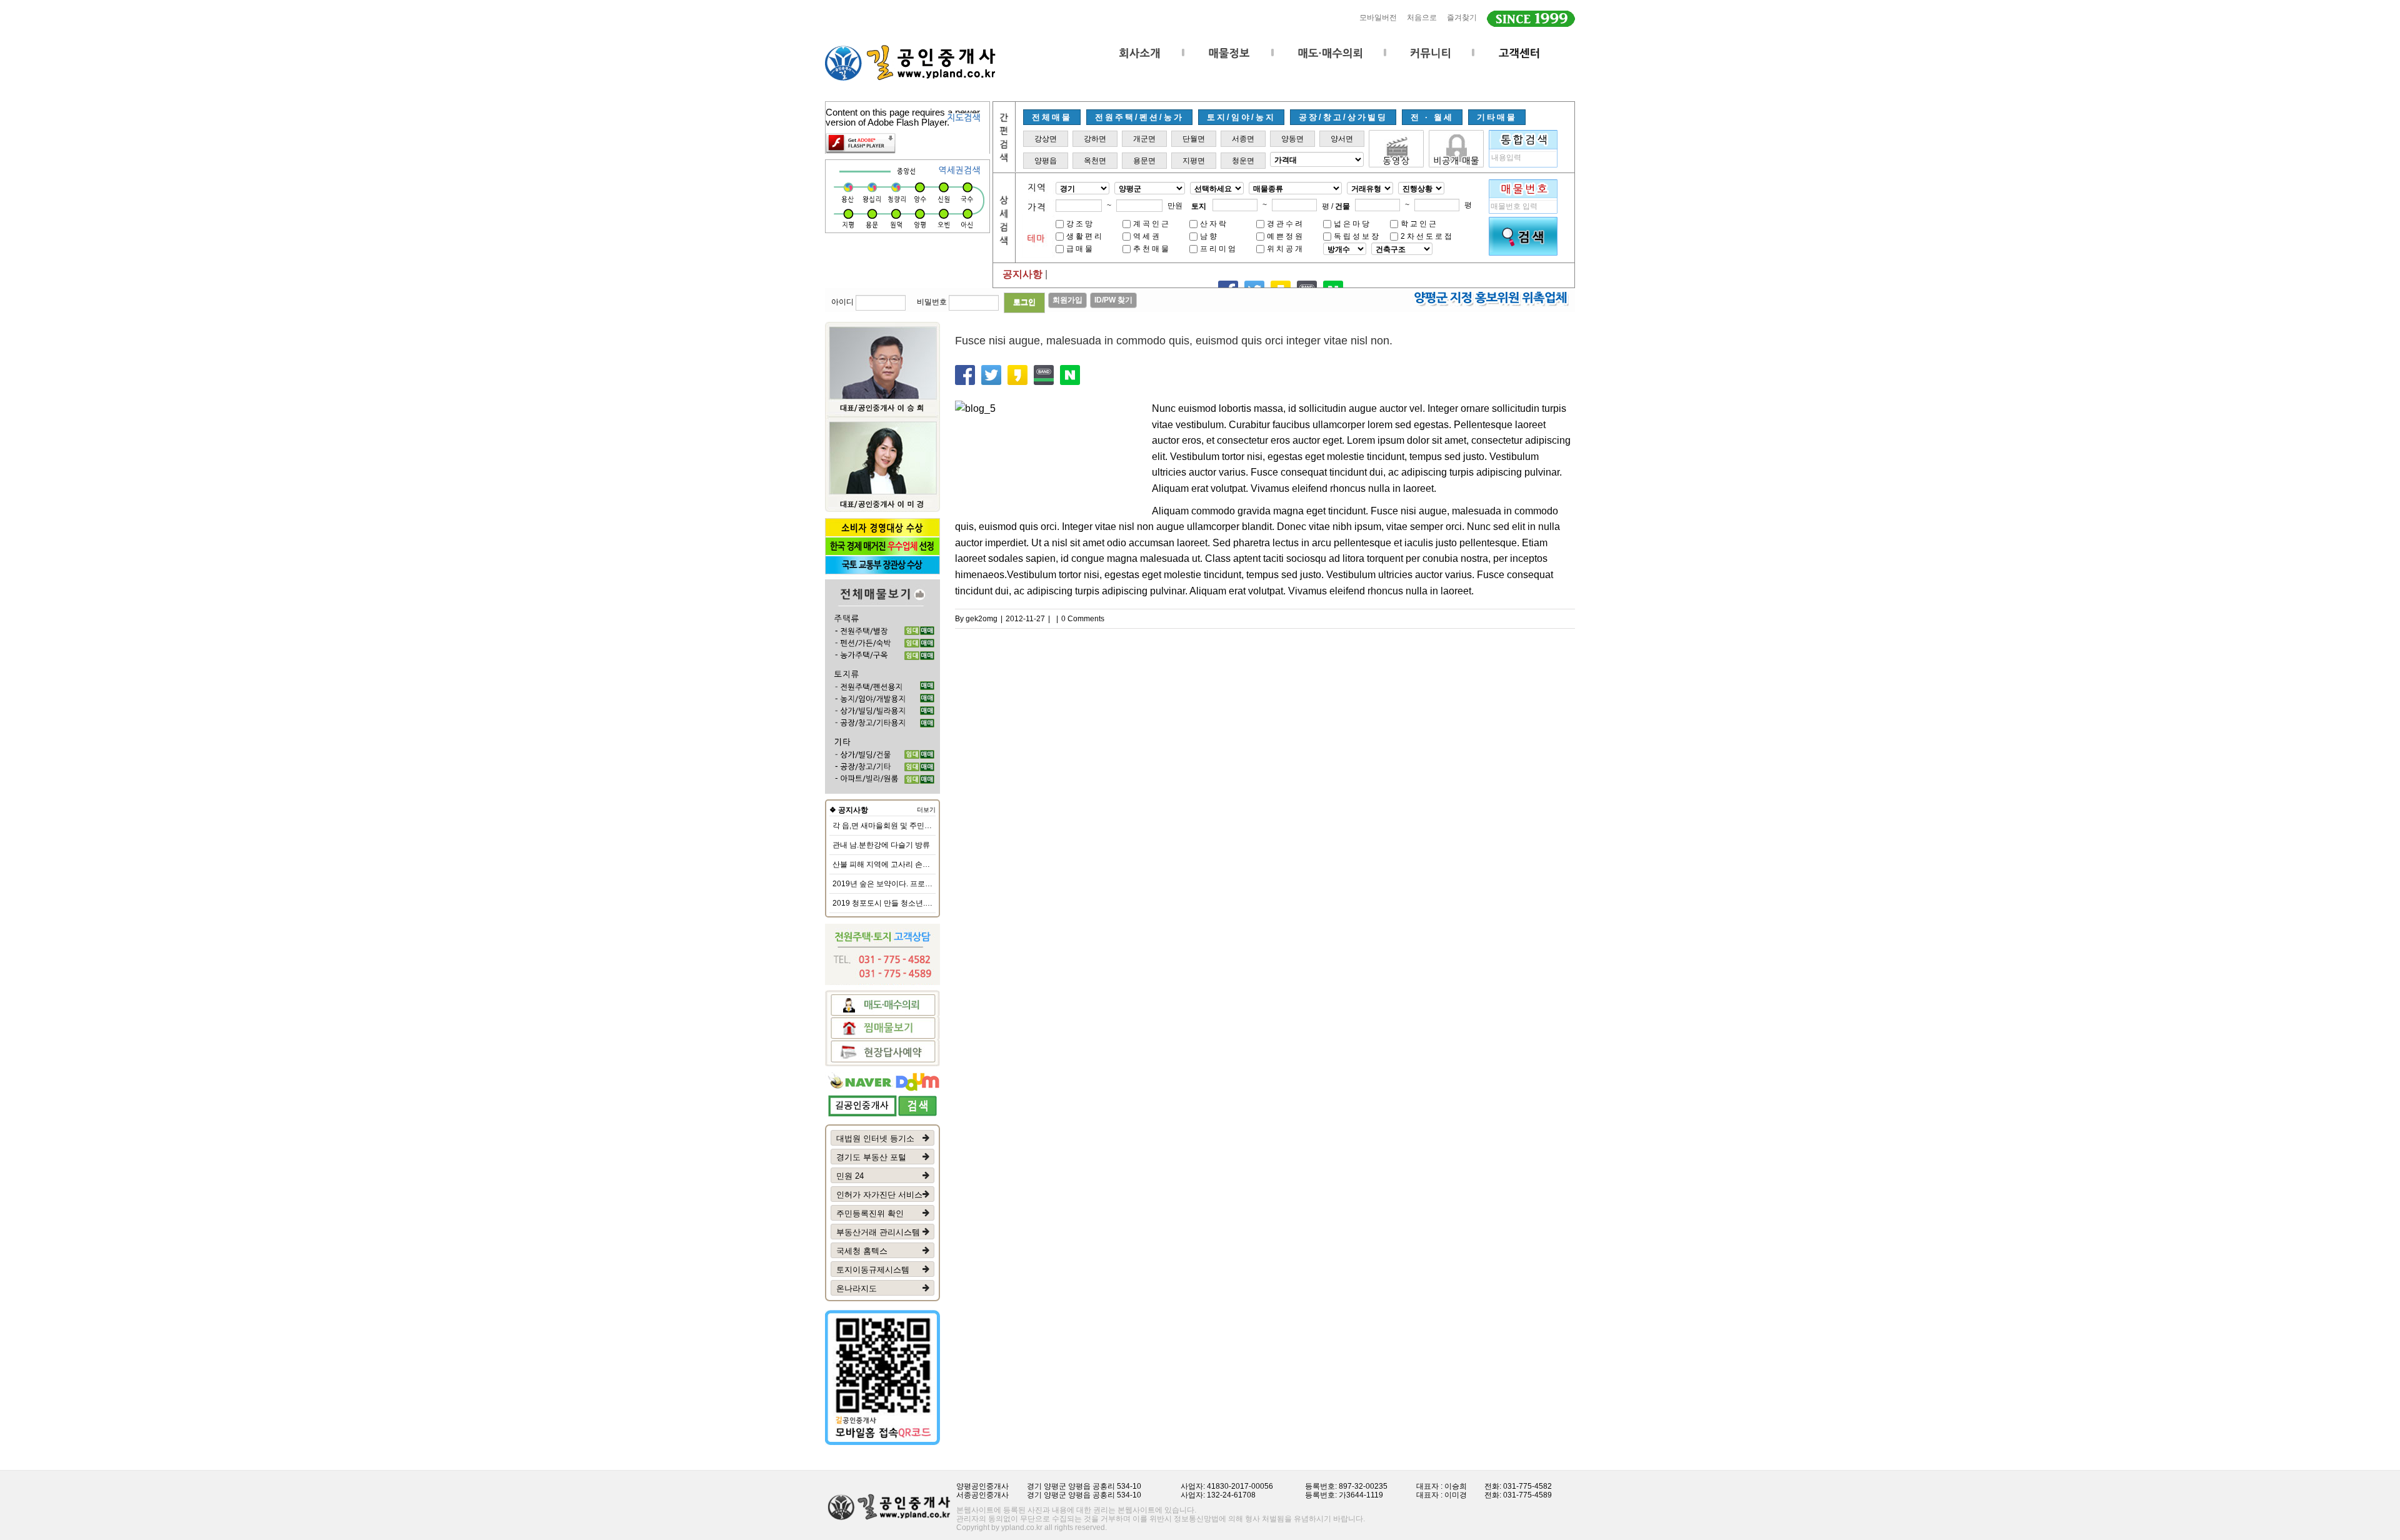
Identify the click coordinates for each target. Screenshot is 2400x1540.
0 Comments (1083, 619)
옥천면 (1095, 161)
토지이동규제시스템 (873, 1270)
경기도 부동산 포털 (871, 1157)
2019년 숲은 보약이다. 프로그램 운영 (895, 884)
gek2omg (982, 619)
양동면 (1292, 139)
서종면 (1243, 139)
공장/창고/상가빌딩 (1343, 117)
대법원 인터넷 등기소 (875, 1138)
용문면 (1144, 161)
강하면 (1095, 139)
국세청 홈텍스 (862, 1251)
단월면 (1194, 139)
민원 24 (850, 1176)
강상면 (1046, 139)
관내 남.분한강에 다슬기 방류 (881, 845)
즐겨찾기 (1462, 17)
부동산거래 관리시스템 (878, 1232)
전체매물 (1052, 117)
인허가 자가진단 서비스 (879, 1195)
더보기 (926, 810)
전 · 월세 (1432, 117)
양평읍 (1046, 161)
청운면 (1243, 161)
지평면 (1194, 161)
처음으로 (1422, 17)
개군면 (1144, 139)
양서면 (1342, 139)
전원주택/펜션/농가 (1139, 117)
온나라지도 (857, 1288)
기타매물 (1497, 117)
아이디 (842, 302)
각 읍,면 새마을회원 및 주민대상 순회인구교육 (909, 826)
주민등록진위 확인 (870, 1213)
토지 (1199, 206)
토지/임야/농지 (1241, 117)
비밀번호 (932, 302)
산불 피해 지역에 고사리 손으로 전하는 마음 (906, 864)
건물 (1342, 206)
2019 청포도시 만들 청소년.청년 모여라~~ (903, 903)
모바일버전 (1378, 17)
